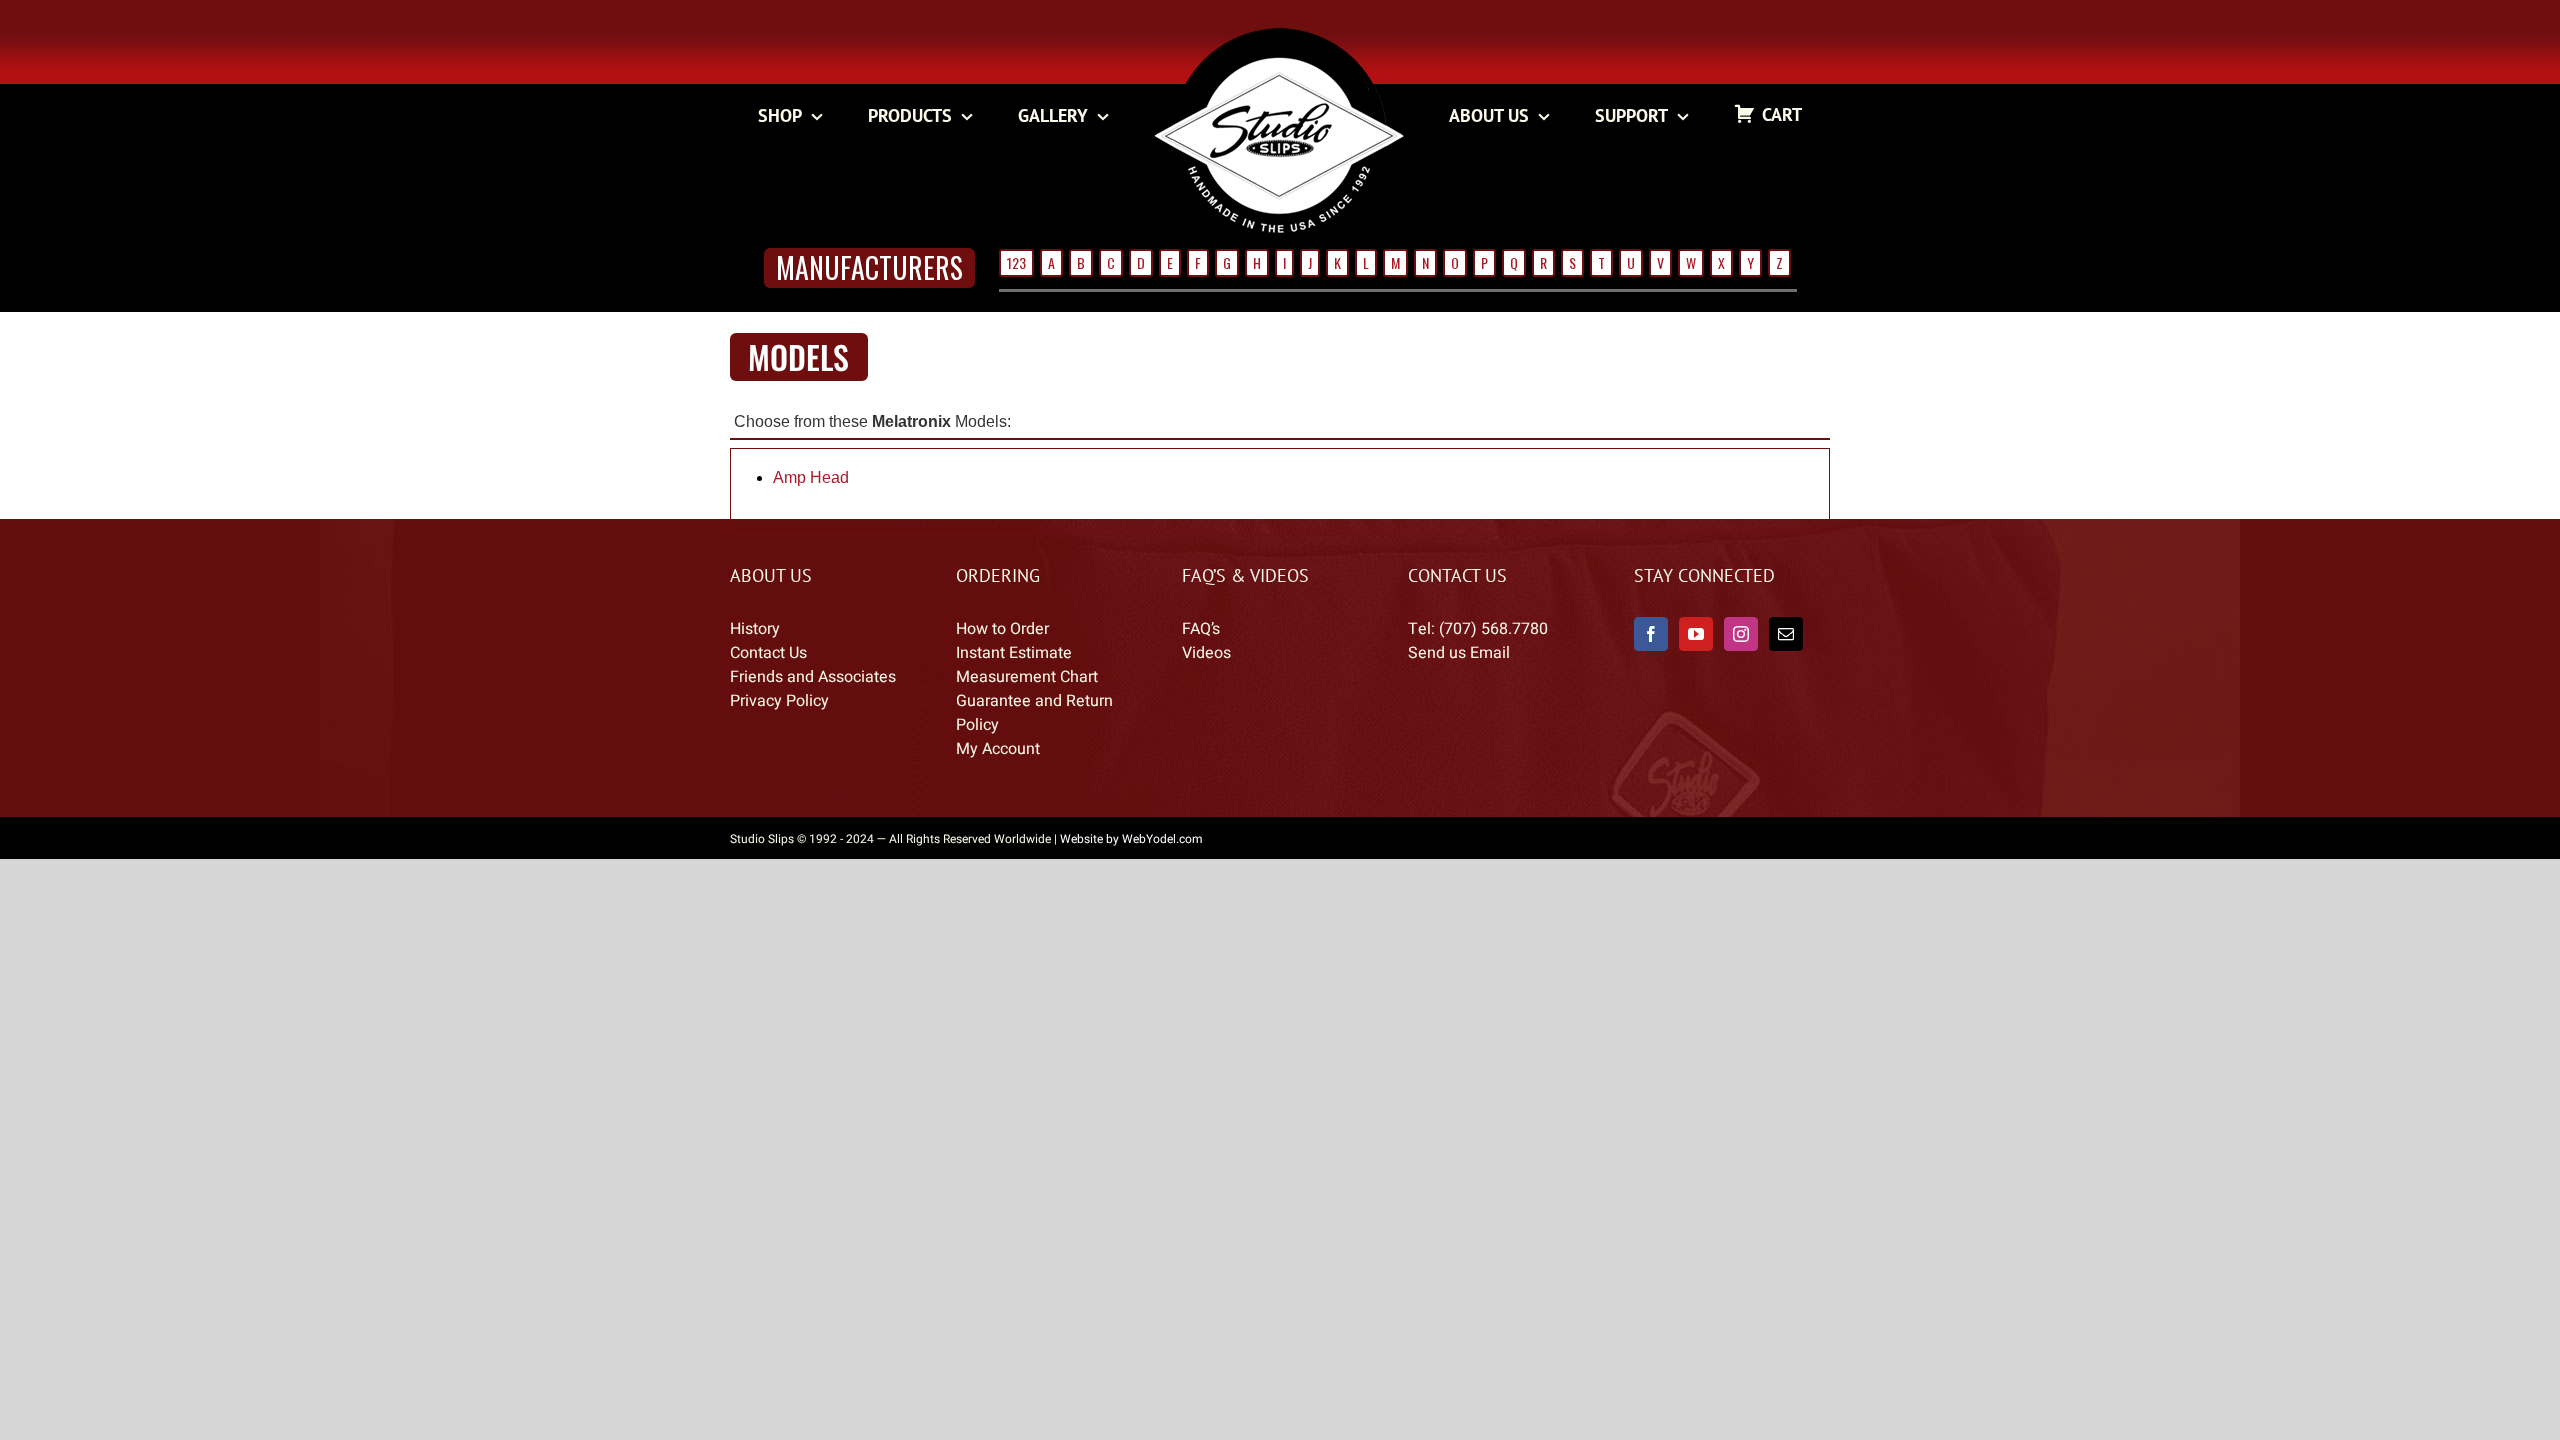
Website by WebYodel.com (1131, 839)
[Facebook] (1651, 634)
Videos (1206, 653)
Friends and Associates (813, 677)
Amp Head (811, 477)
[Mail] (1786, 634)
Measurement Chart (1027, 677)
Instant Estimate (1014, 653)
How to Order (1002, 629)
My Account (998, 749)
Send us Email (1459, 653)
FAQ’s (1201, 629)
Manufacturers (869, 267)
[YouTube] (1696, 634)
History (755, 629)
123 (1016, 262)
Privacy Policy (779, 701)
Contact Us (768, 653)
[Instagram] (1741, 634)
